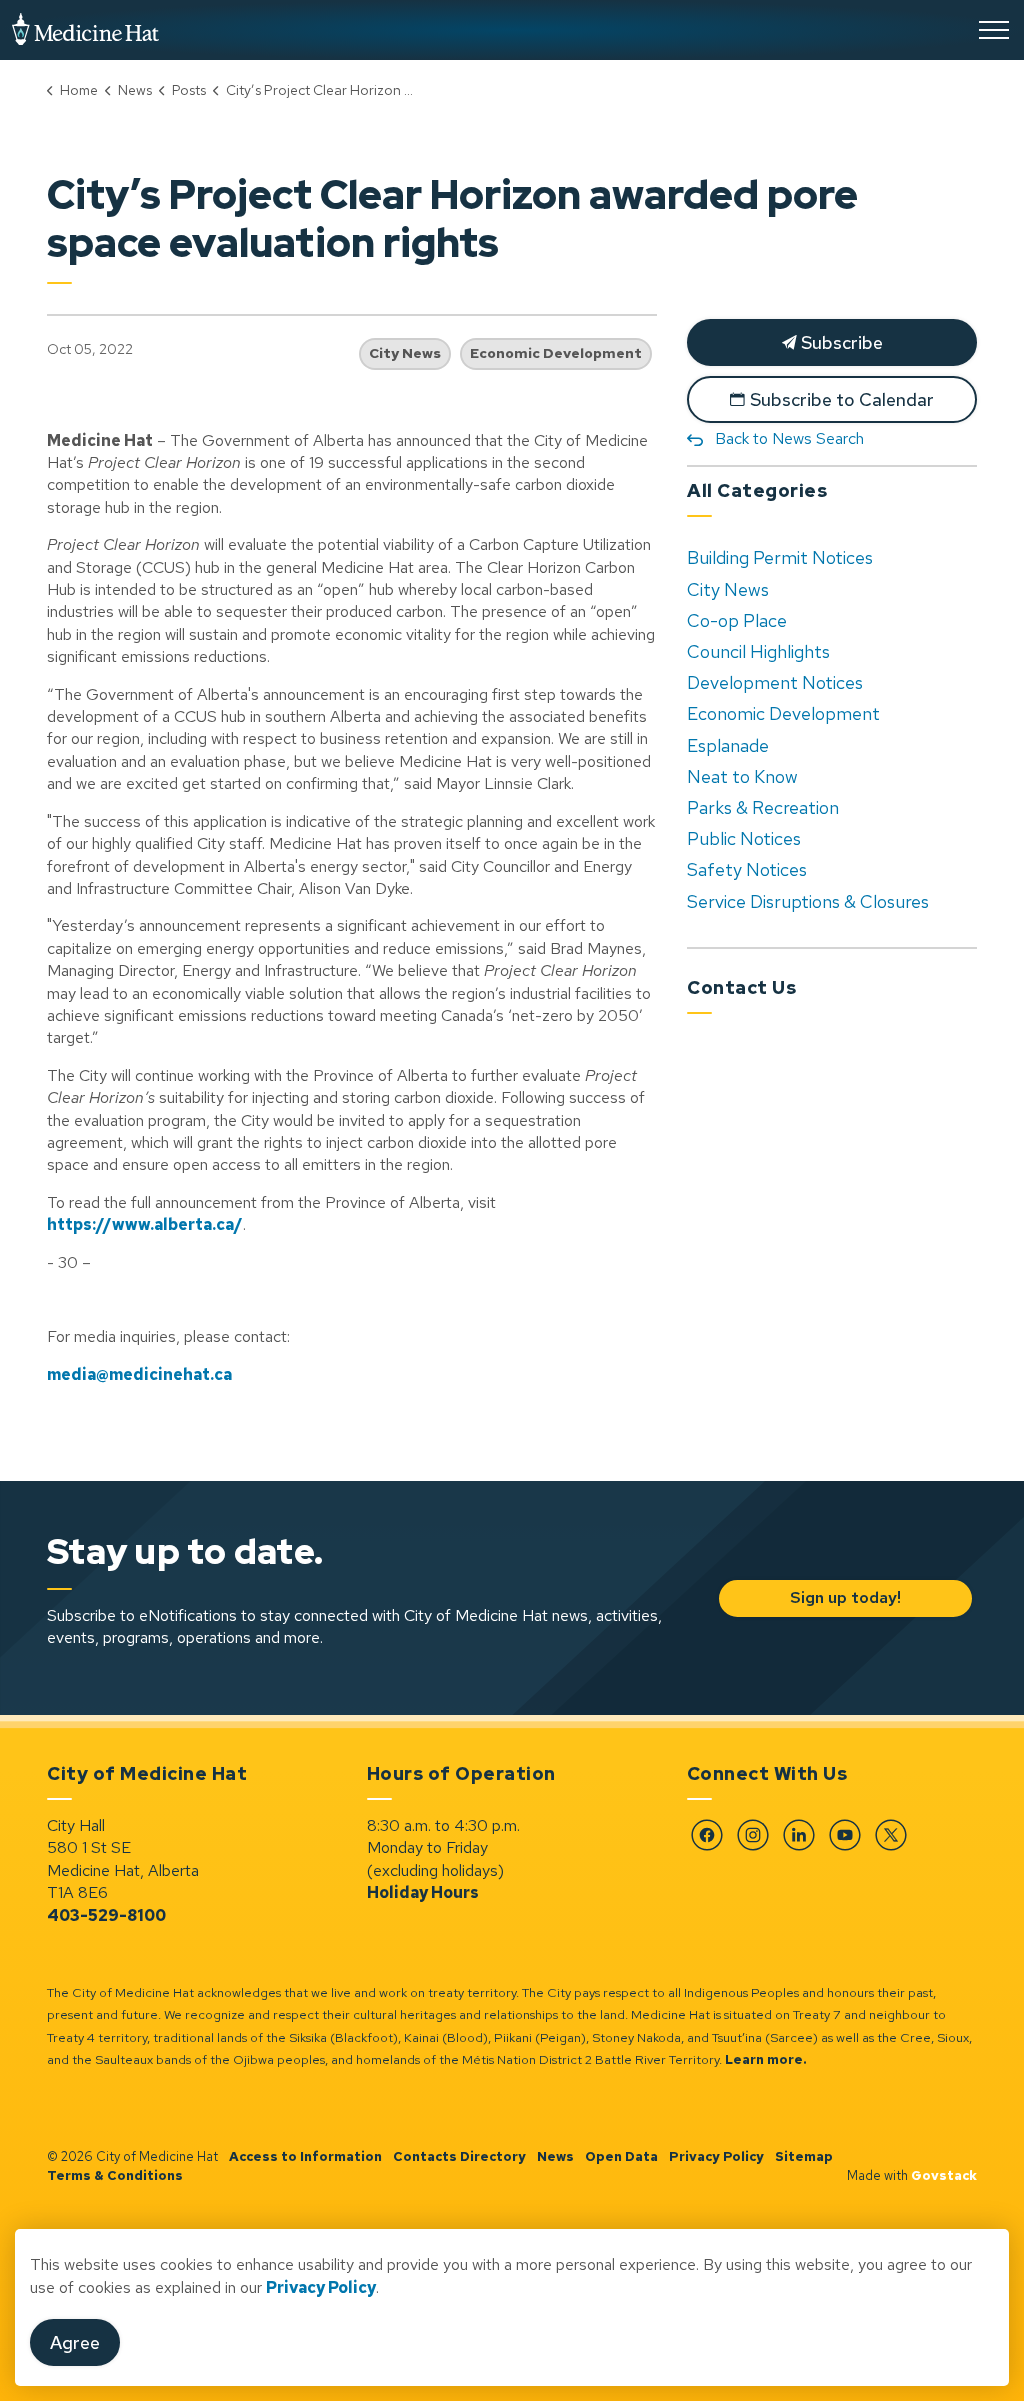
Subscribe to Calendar (842, 399)
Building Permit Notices (780, 557)
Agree (75, 2342)
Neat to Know (742, 776)
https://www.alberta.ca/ (145, 1224)
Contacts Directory (459, 2156)
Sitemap (804, 2156)
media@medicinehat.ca (139, 1374)
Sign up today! (845, 1597)
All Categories (757, 490)
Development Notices (775, 682)
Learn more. (766, 2059)
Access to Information (305, 2156)
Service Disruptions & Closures (808, 901)
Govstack (944, 2175)
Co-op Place (737, 620)
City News (405, 353)
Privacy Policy (716, 2156)
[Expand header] (994, 30)
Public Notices (744, 838)
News (555, 2156)
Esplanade (728, 745)
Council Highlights (758, 651)
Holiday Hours (423, 1892)
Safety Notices (747, 869)
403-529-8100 (106, 1915)
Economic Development (556, 353)
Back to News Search (789, 438)
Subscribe (840, 342)
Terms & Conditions (115, 2175)
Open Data (621, 2156)
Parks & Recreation (763, 807)
